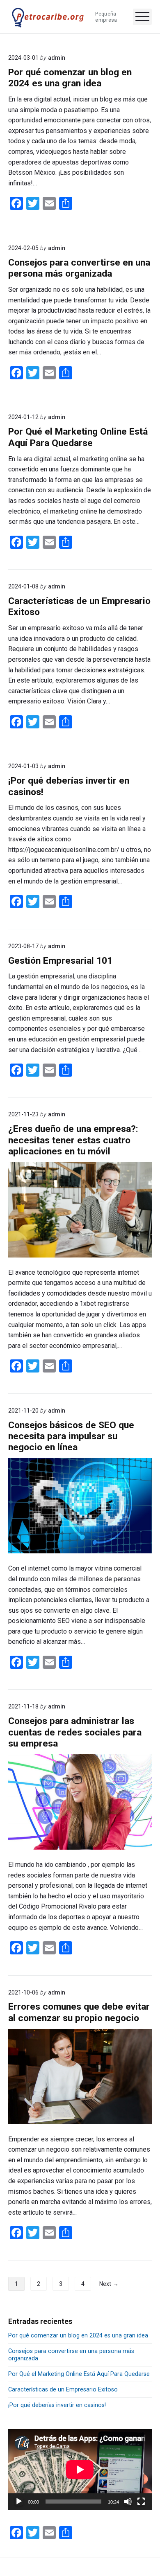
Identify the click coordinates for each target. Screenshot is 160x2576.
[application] (80, 2469)
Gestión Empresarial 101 (60, 961)
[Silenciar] (128, 2502)
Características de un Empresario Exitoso (63, 2389)
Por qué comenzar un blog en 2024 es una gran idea (70, 78)
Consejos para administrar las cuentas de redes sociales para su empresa (75, 1732)
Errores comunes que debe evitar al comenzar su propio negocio (79, 2012)
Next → (109, 2284)
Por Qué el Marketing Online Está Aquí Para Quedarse (78, 437)
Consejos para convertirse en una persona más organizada (79, 268)
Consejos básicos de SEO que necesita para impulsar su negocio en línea (71, 1436)
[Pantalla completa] (141, 2502)
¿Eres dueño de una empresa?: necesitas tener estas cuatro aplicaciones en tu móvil (73, 1140)
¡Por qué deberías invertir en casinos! (57, 2405)
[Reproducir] (19, 2502)
